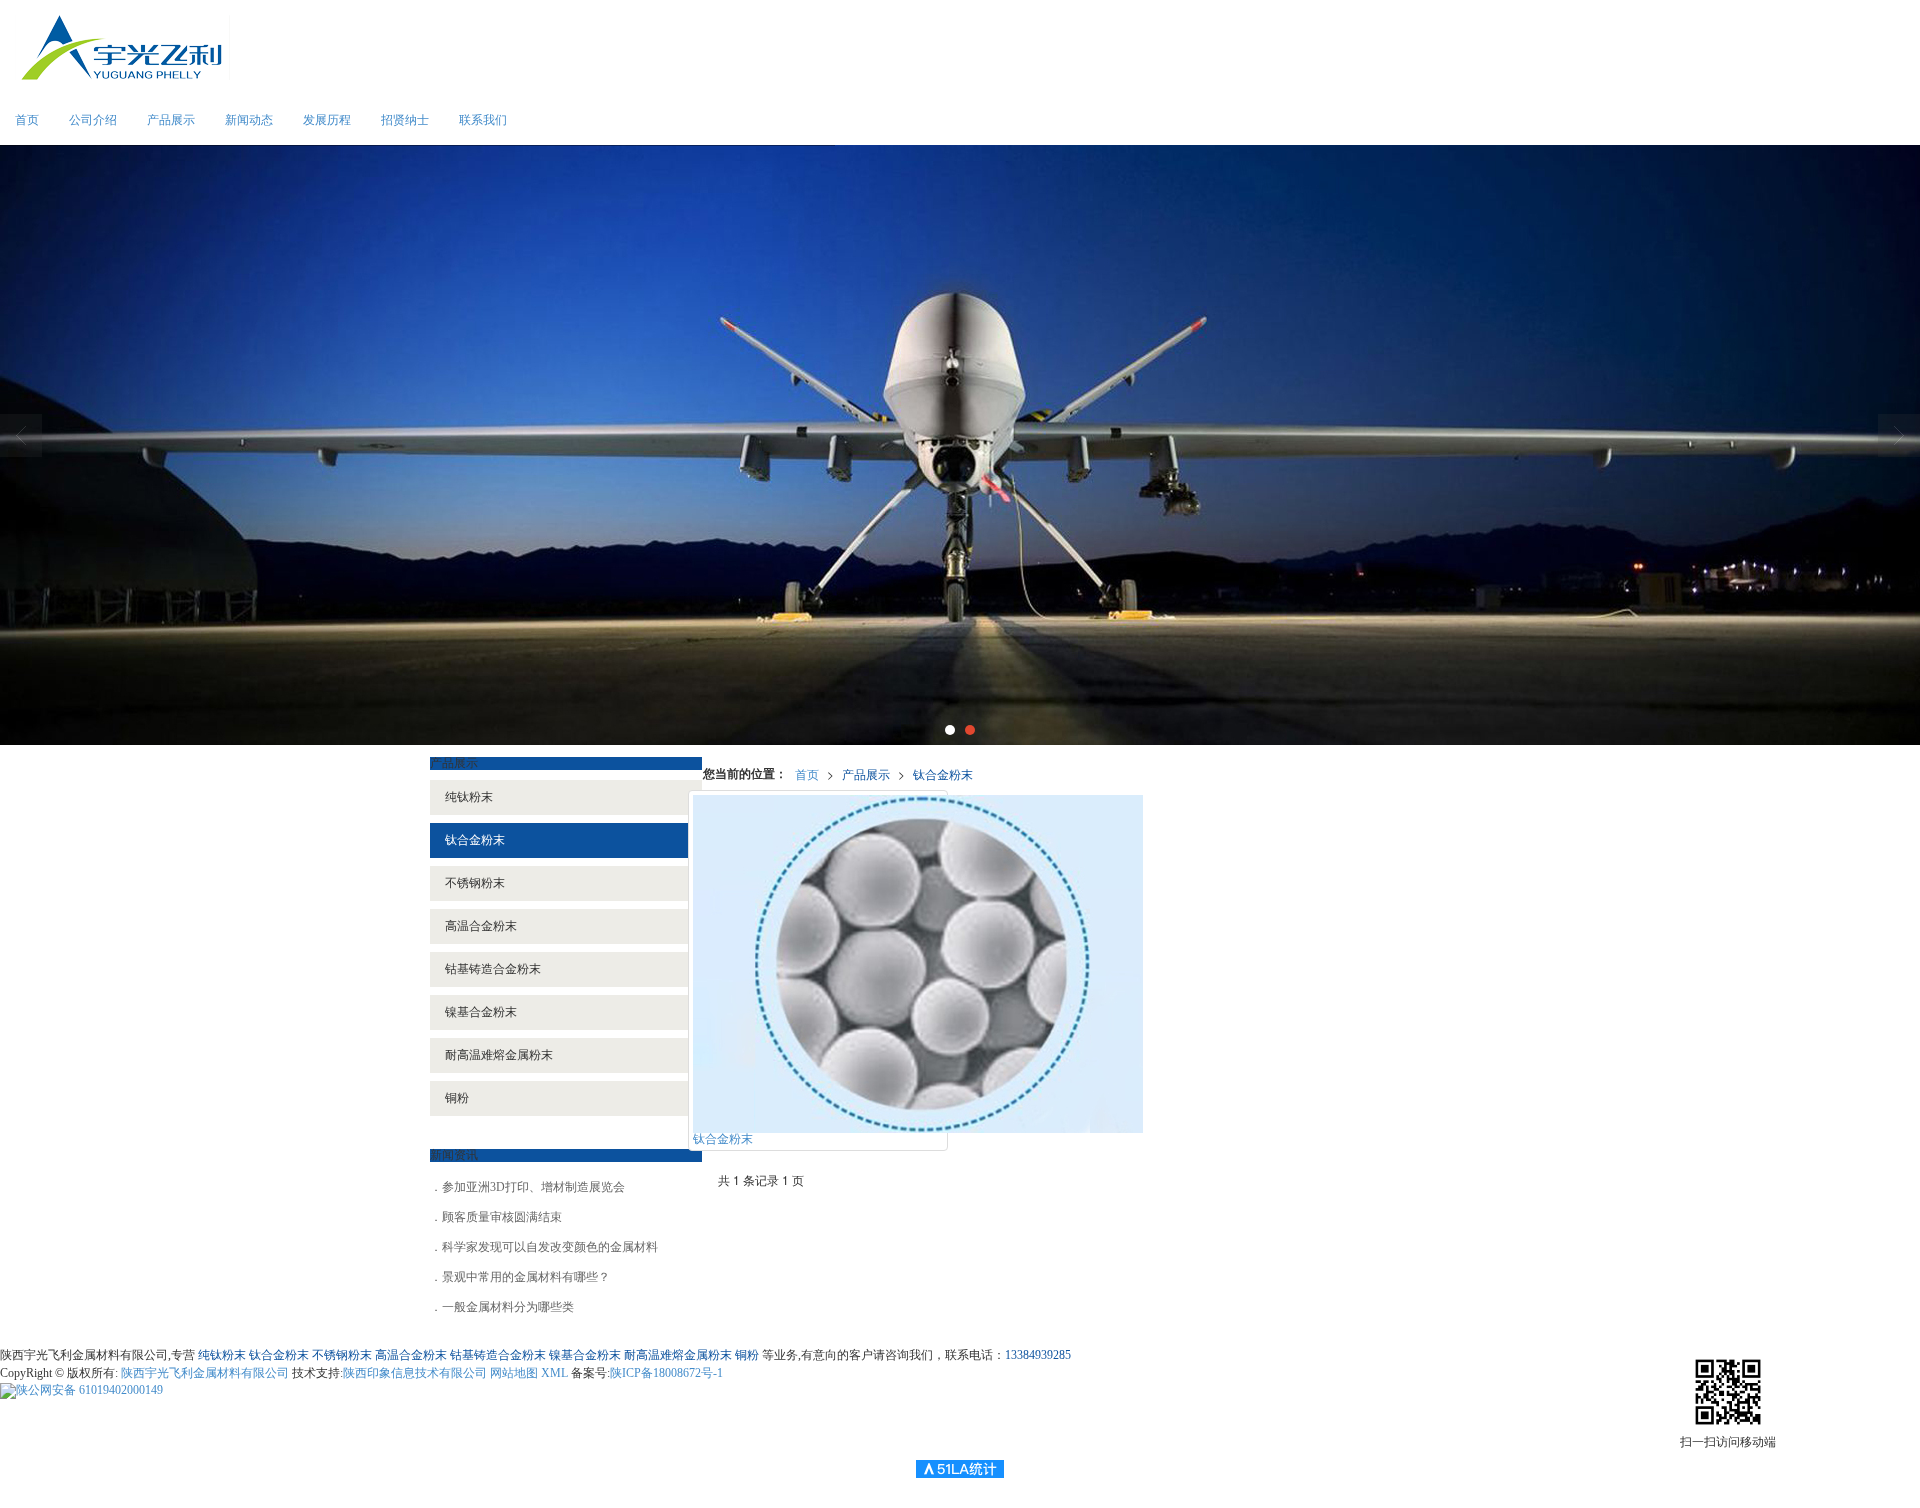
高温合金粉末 (481, 926)
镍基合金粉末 (481, 1012)
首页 (27, 120)
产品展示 (171, 120)
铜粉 (457, 1098)
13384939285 (1038, 1355)
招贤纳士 (405, 120)
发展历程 (327, 120)
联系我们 (483, 120)
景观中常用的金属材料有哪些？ (526, 1277)
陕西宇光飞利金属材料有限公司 (205, 1373)
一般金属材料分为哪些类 (508, 1307)
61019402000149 (89, 1390)
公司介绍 (93, 120)
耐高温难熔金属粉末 (499, 1055)
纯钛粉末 (469, 797)
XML (554, 1373)
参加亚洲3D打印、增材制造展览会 (533, 1187)
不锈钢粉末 (475, 883)
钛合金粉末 (943, 773)
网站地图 (514, 1373)
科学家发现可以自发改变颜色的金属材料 (550, 1247)
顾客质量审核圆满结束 (502, 1217)
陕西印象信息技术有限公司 (415, 1373)
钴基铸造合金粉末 (493, 969)
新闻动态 (249, 120)
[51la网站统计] (960, 1468)
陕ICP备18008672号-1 (666, 1373)
